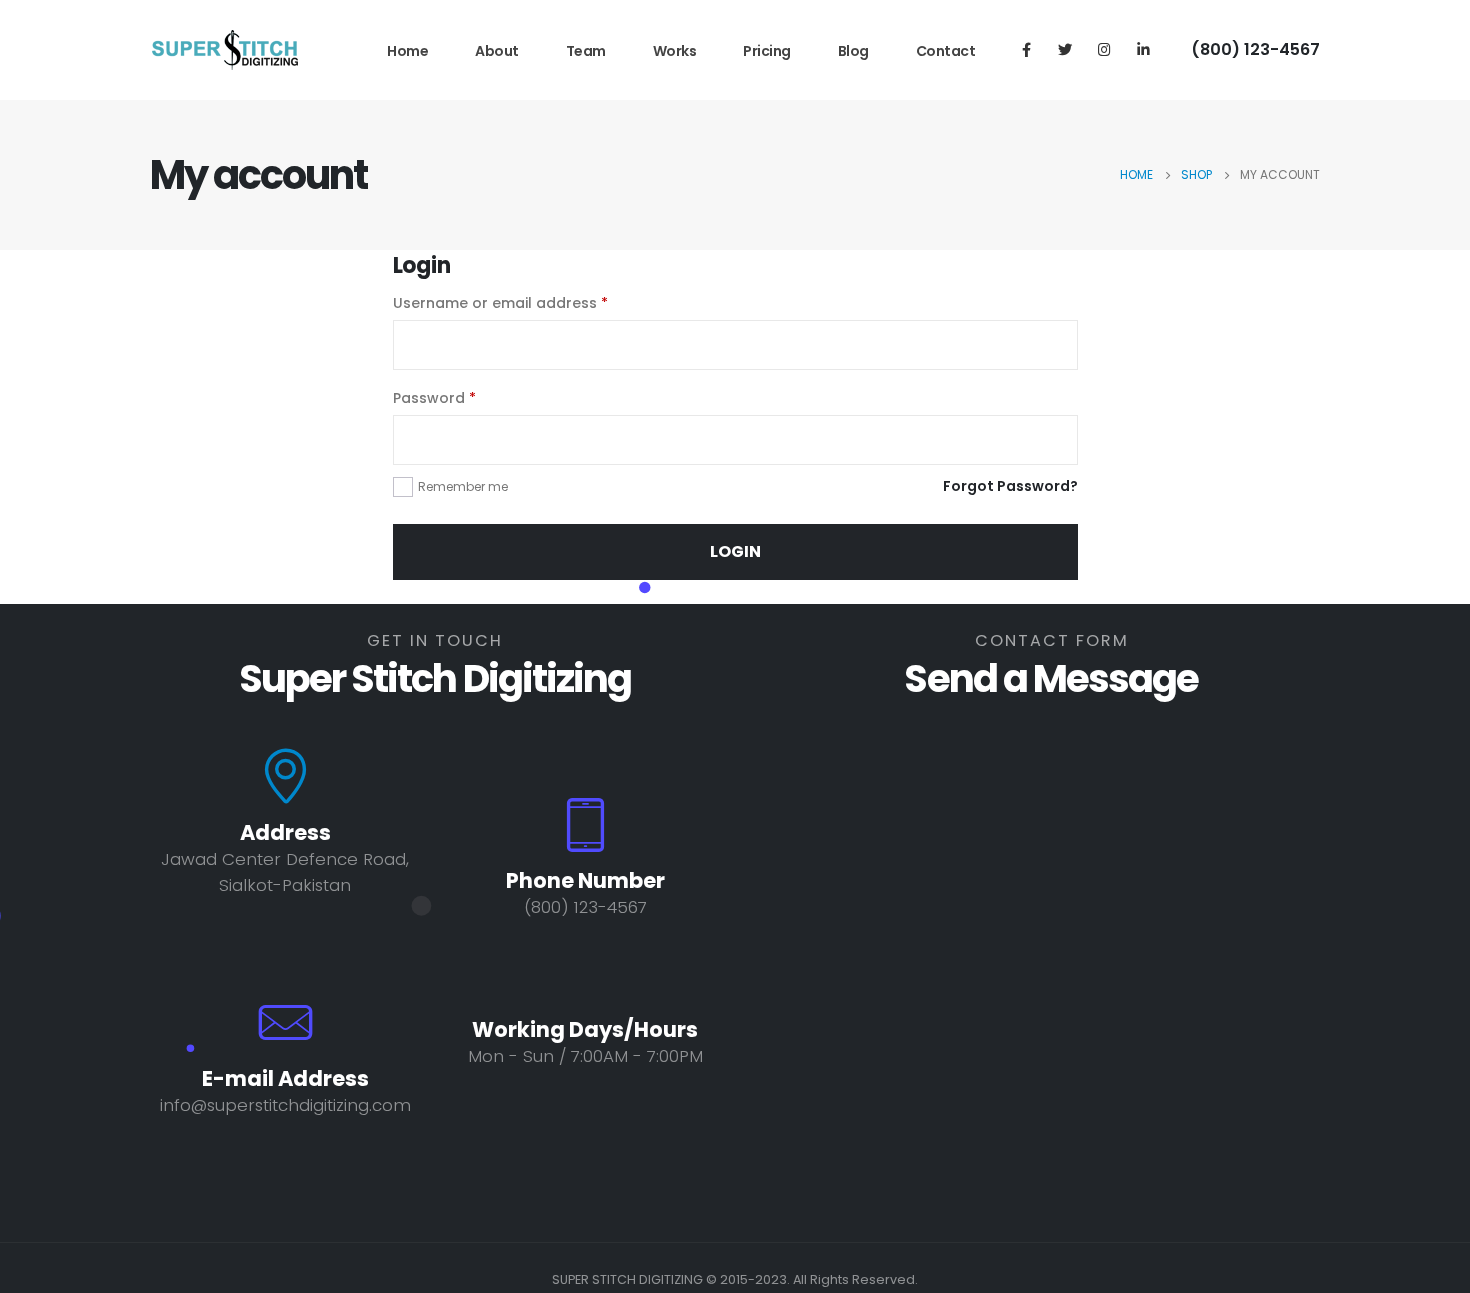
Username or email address (500, 303)
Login (735, 551)
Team (586, 51)
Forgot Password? (1010, 486)
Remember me (463, 486)
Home (407, 51)
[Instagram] (1104, 49)
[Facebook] (1026, 49)
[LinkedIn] (1143, 49)
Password (434, 398)
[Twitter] (1065, 49)
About (497, 51)
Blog (853, 51)
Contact (946, 51)
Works (675, 51)
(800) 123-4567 (1255, 49)
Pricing (767, 51)
